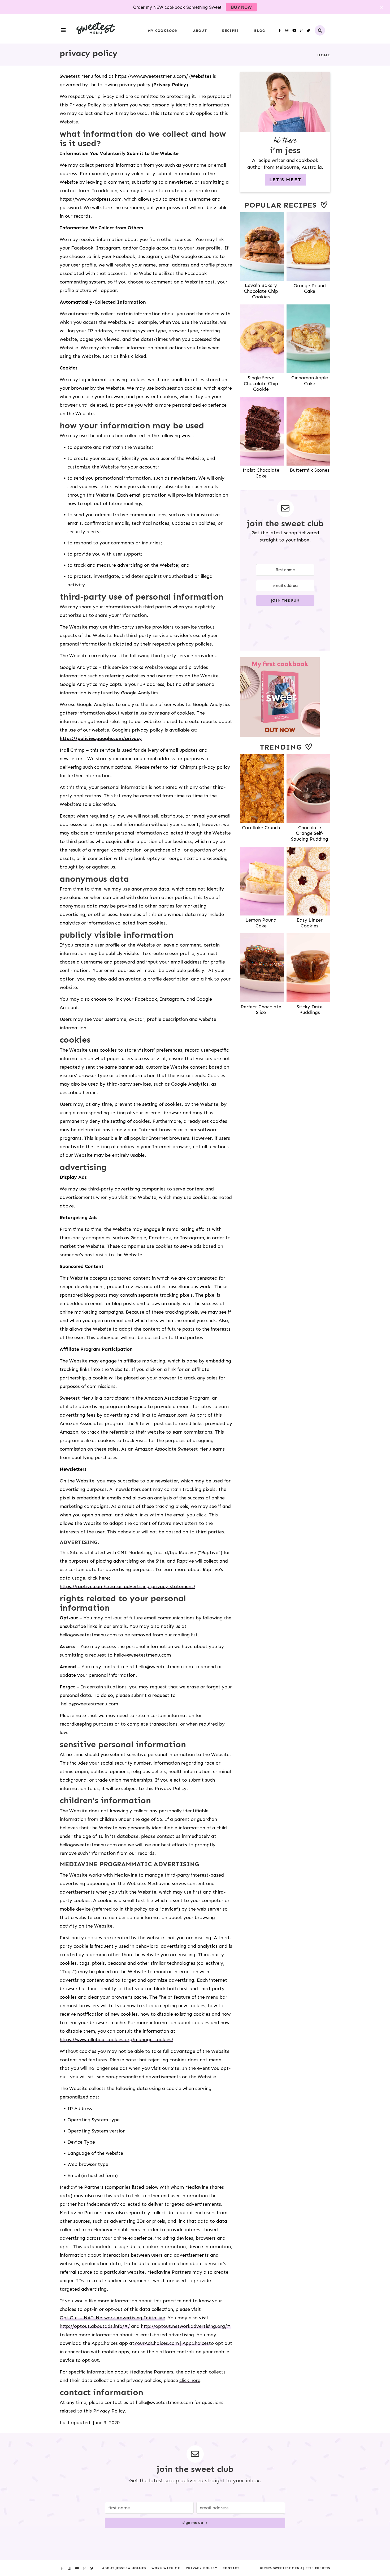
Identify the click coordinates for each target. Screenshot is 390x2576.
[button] (63, 30)
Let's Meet (285, 180)
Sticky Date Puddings (310, 1010)
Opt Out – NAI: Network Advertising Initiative (112, 2318)
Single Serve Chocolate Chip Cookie (261, 383)
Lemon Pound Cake (261, 923)
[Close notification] (382, 7)
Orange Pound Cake (310, 289)
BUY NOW (241, 7)
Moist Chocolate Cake (261, 473)
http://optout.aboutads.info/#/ (95, 2326)
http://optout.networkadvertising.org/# (186, 2326)
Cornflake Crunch (261, 828)
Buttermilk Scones (310, 470)
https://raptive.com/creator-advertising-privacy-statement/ (127, 1586)
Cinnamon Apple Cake (310, 381)
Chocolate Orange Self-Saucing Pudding (310, 833)
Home (324, 55)
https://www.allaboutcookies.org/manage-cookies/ (116, 2040)
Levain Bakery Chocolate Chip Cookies (261, 291)
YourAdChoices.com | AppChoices (172, 2343)
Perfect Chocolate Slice (261, 1010)
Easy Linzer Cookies (310, 923)
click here (190, 2380)
